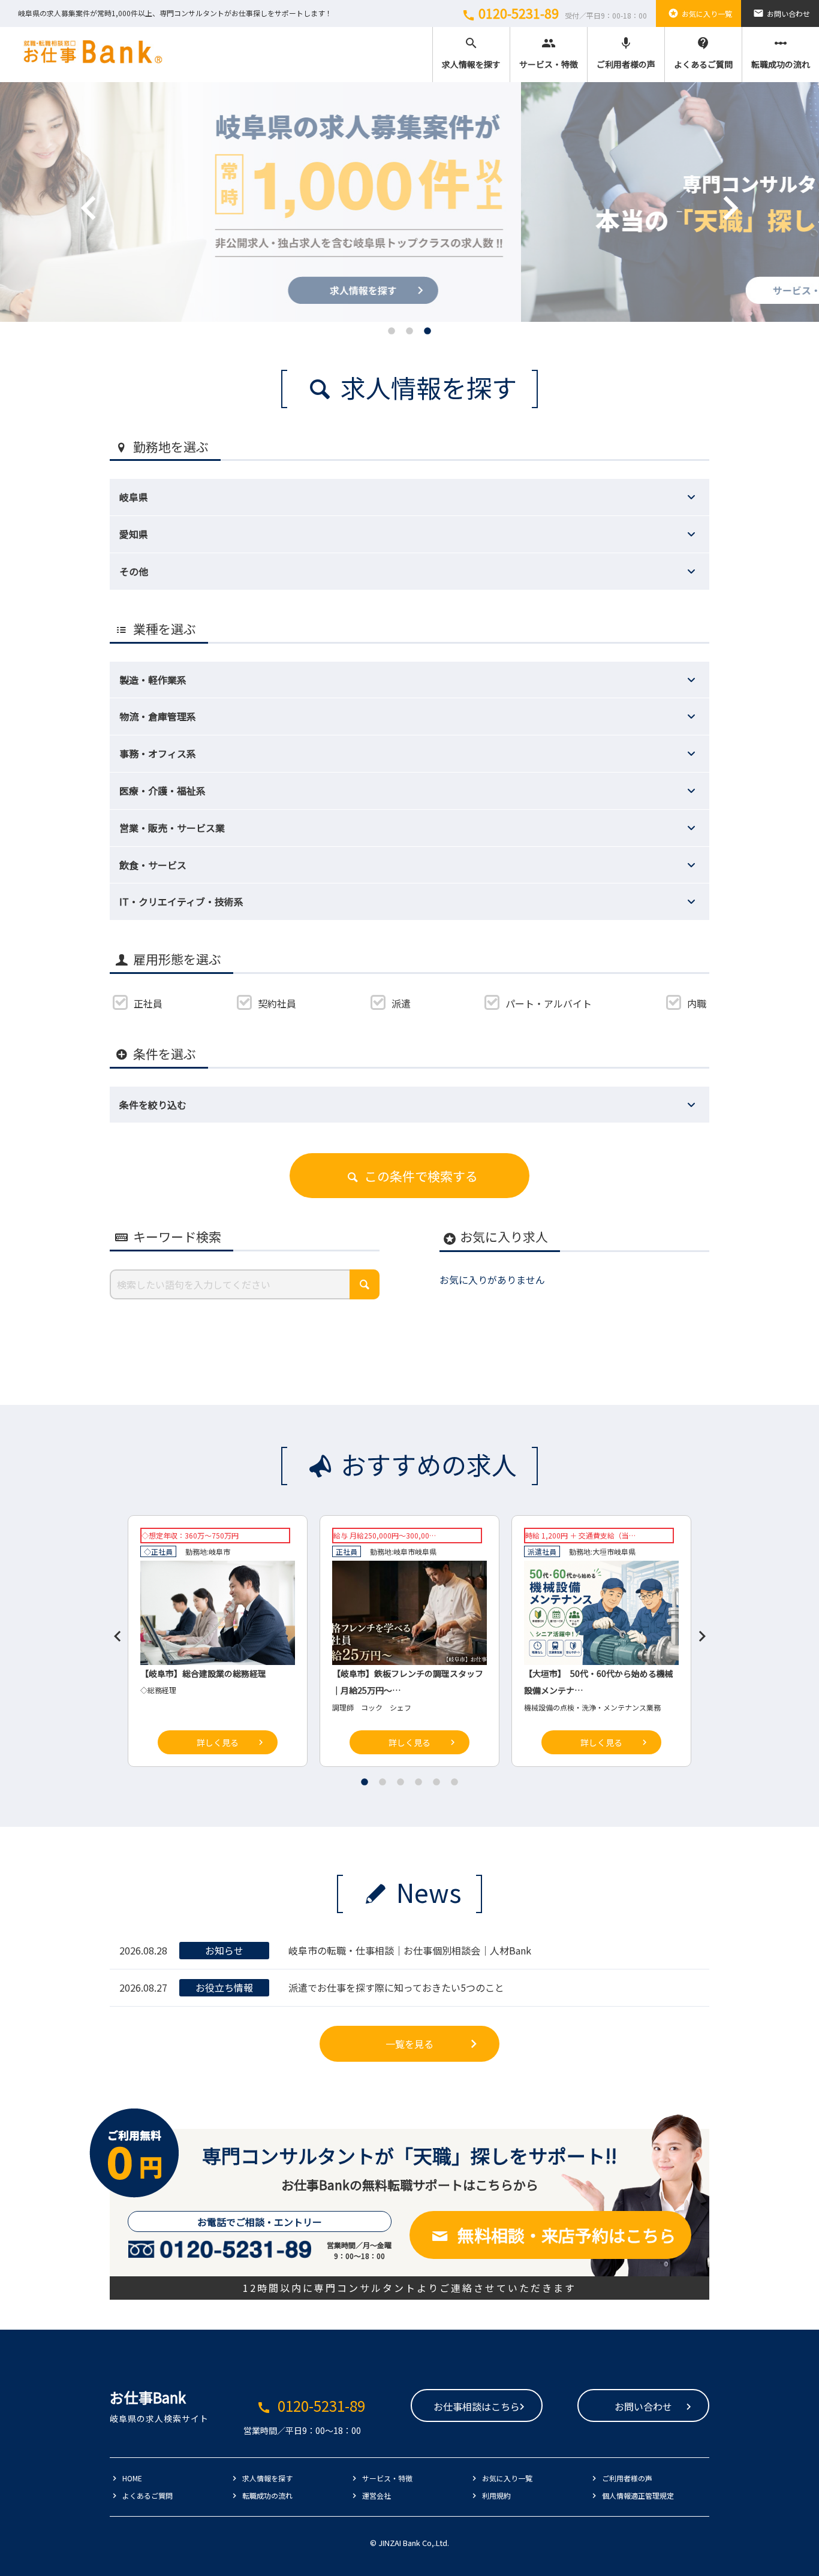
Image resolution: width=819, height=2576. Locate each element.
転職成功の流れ (781, 53)
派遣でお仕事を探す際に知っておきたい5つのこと (396, 1987)
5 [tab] (436, 1782)
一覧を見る (409, 2044)
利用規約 (496, 2495)
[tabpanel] (409, 202)
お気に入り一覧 (700, 13)
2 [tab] (409, 331)
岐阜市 (219, 1551)
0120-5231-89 (554, 13)
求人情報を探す (471, 53)
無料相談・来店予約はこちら (567, 2235)
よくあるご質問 (703, 53)
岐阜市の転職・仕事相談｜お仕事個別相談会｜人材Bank (410, 1950)
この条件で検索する (421, 1176)
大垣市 (603, 1551)
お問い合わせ (782, 13)
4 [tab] (418, 1782)
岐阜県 (426, 1551)
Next (712, 190)
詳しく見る (218, 1742)
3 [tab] (427, 331)
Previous (71, 190)
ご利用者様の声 (626, 53)
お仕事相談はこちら (477, 2406)
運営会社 (377, 2495)
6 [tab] (454, 1782)
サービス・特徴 (549, 53)
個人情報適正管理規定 (638, 2495)
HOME (132, 2478)
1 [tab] (392, 331)
